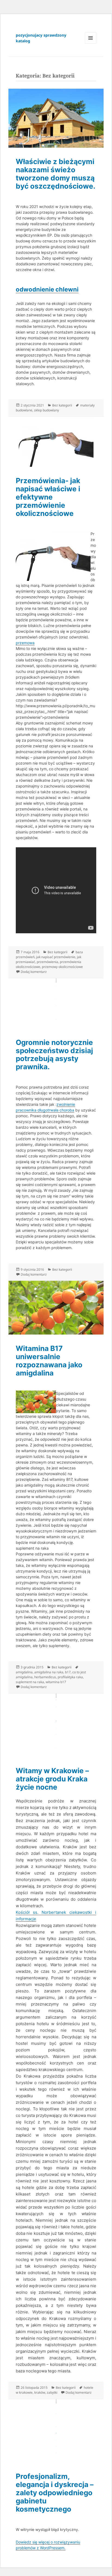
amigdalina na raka (49, 1672)
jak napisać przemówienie (56, 957)
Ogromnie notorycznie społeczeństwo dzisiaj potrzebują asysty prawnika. (54, 1055)
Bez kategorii (62, 405)
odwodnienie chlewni (47, 289)
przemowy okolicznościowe (62, 967)
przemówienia (47, 962)
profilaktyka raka (70, 1677)
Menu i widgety (91, 44)
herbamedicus (45, 1677)
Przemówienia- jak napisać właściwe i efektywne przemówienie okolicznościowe (48, 497)
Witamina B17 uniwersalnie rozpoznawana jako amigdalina (49, 1361)
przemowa (25, 643)
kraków (40, 2392)
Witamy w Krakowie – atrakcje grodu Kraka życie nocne (52, 1779)
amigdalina (24, 1672)
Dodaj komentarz (34, 972)
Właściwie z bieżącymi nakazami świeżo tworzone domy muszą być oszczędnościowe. (56, 174)
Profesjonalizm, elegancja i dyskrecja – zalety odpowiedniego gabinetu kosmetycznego (55, 2493)
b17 (68, 1672)
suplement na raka (30, 1682)
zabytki (52, 2392)
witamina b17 (56, 1682)
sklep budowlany (46, 410)
